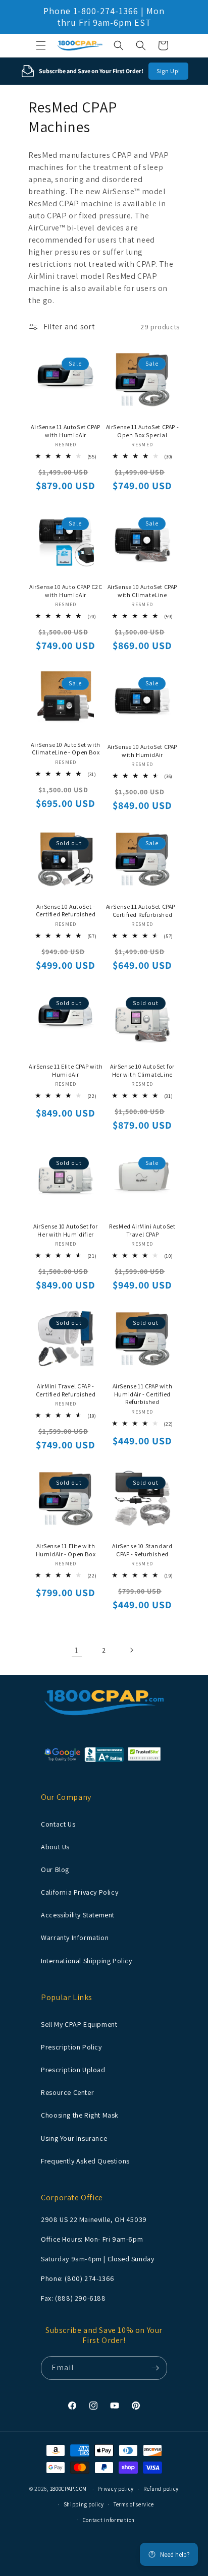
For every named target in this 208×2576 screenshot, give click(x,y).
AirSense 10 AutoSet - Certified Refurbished (66, 911)
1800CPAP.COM (68, 2489)
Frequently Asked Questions (85, 2161)
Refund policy (161, 2489)
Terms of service (134, 2504)
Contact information (109, 2520)
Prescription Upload (73, 2070)
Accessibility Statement (78, 1915)
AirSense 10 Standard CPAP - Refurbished (142, 1550)
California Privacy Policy (80, 1892)
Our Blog (55, 1869)
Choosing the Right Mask (80, 2115)
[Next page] (131, 1650)
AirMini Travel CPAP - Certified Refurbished (66, 1390)
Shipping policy (84, 2504)
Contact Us (58, 1824)
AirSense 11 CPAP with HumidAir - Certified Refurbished (143, 1394)
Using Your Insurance (74, 2138)
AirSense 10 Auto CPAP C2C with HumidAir (66, 591)
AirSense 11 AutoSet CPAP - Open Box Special (143, 431)
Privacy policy (116, 2489)
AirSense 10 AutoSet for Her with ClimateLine (142, 1070)
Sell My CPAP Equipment (79, 2024)
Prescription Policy (71, 2047)
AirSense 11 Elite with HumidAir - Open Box (66, 1550)
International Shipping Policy (86, 1961)
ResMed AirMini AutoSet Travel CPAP (142, 1230)
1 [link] (77, 1650)
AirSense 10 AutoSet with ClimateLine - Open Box (65, 749)
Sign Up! (168, 71)
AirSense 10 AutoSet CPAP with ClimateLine (142, 591)
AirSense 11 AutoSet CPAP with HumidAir (65, 431)
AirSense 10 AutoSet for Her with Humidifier (66, 1230)
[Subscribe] (155, 2368)
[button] (41, 45)
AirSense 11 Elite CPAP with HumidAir (66, 1070)
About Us (55, 1847)
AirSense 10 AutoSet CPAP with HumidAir (142, 751)
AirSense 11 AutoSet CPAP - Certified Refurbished (143, 911)
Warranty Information (75, 1938)
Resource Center (67, 2092)
